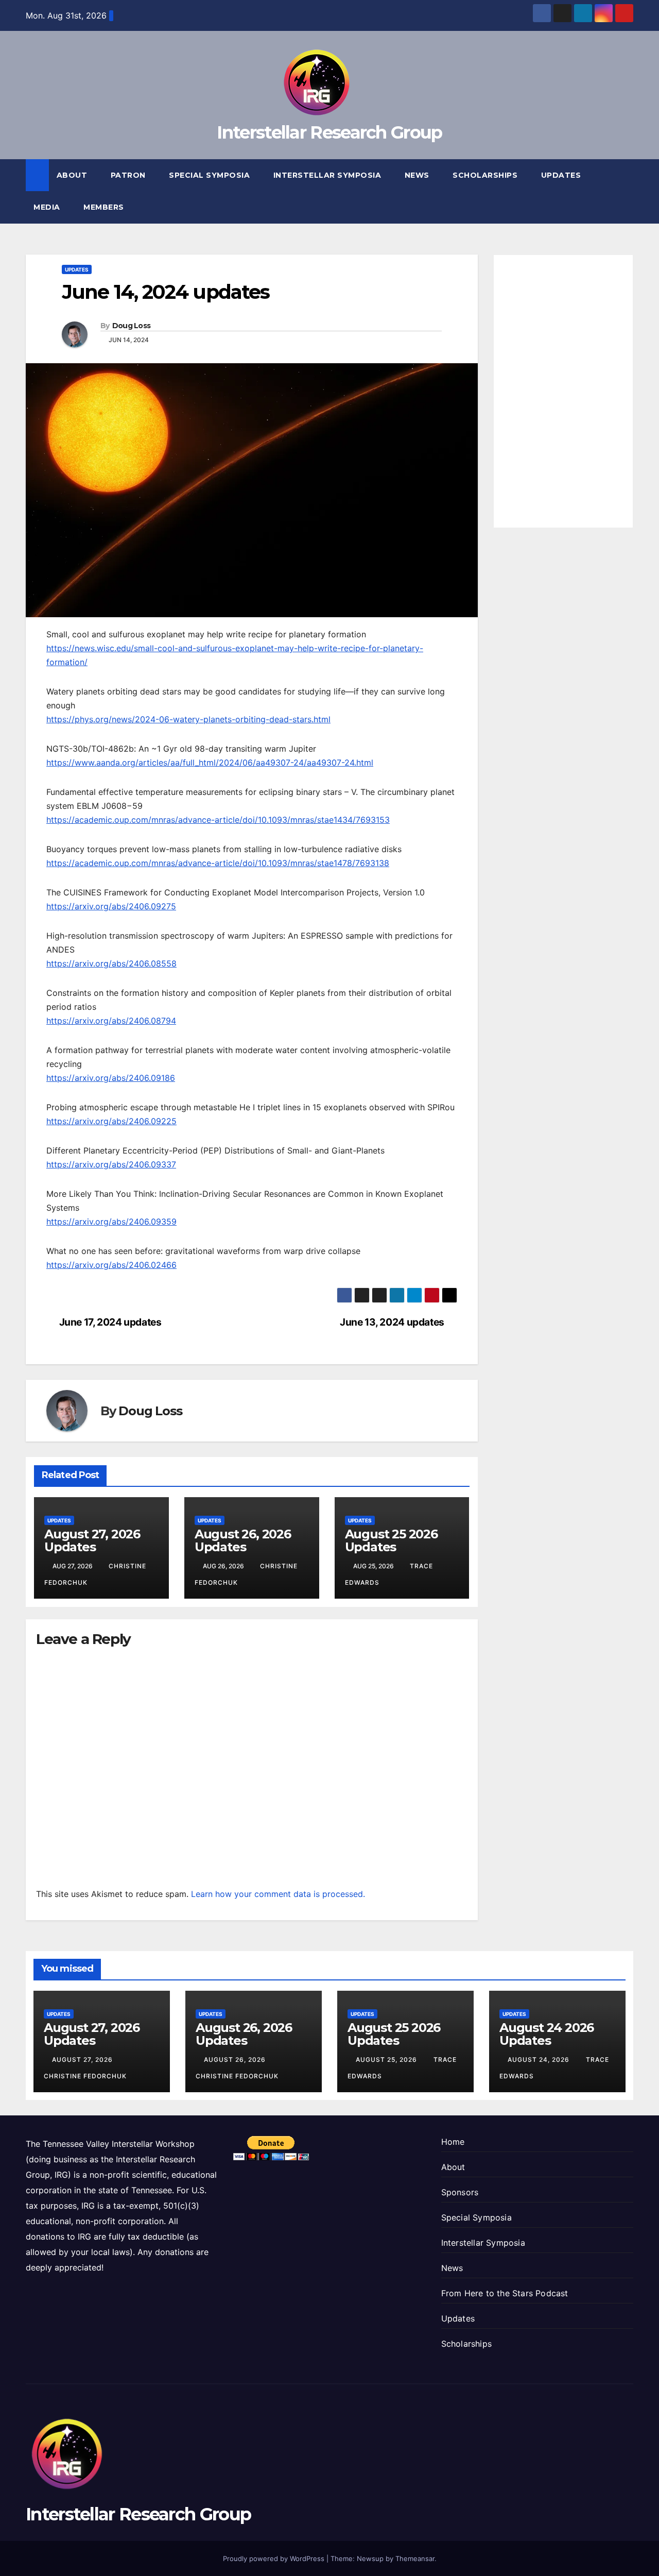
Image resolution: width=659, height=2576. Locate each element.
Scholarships (486, 175)
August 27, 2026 (83, 2060)
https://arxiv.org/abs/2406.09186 (111, 1078)
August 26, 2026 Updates (243, 1540)
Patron (129, 175)
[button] (626, 191)
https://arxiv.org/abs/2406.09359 (111, 1222)
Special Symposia (211, 175)
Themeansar (415, 2558)
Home (453, 2142)
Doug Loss (132, 326)
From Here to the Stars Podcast (505, 2293)
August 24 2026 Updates (547, 2034)
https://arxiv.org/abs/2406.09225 (111, 1121)
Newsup (370, 2558)
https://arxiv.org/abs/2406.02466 (111, 1265)
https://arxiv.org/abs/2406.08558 (111, 963)
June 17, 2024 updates (110, 1322)
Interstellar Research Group (329, 132)
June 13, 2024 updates (392, 1322)
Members (105, 207)
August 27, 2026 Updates (92, 1540)
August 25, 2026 (387, 2060)
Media (48, 207)
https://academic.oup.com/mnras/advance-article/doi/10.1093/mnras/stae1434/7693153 (218, 820)
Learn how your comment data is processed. (278, 1894)
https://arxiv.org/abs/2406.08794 (111, 1021)
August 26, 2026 (236, 2060)
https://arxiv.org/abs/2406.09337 (111, 1164)
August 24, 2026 (540, 2060)
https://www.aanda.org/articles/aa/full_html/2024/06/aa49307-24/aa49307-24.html (210, 762)
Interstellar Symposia (328, 175)
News (418, 175)
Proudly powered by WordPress (275, 2558)
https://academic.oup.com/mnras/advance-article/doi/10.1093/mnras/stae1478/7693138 (218, 863)
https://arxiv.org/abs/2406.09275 (111, 906)
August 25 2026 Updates (391, 1540)
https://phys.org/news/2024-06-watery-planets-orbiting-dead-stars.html (188, 719)
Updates (561, 175)
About (73, 175)
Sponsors (460, 2192)
